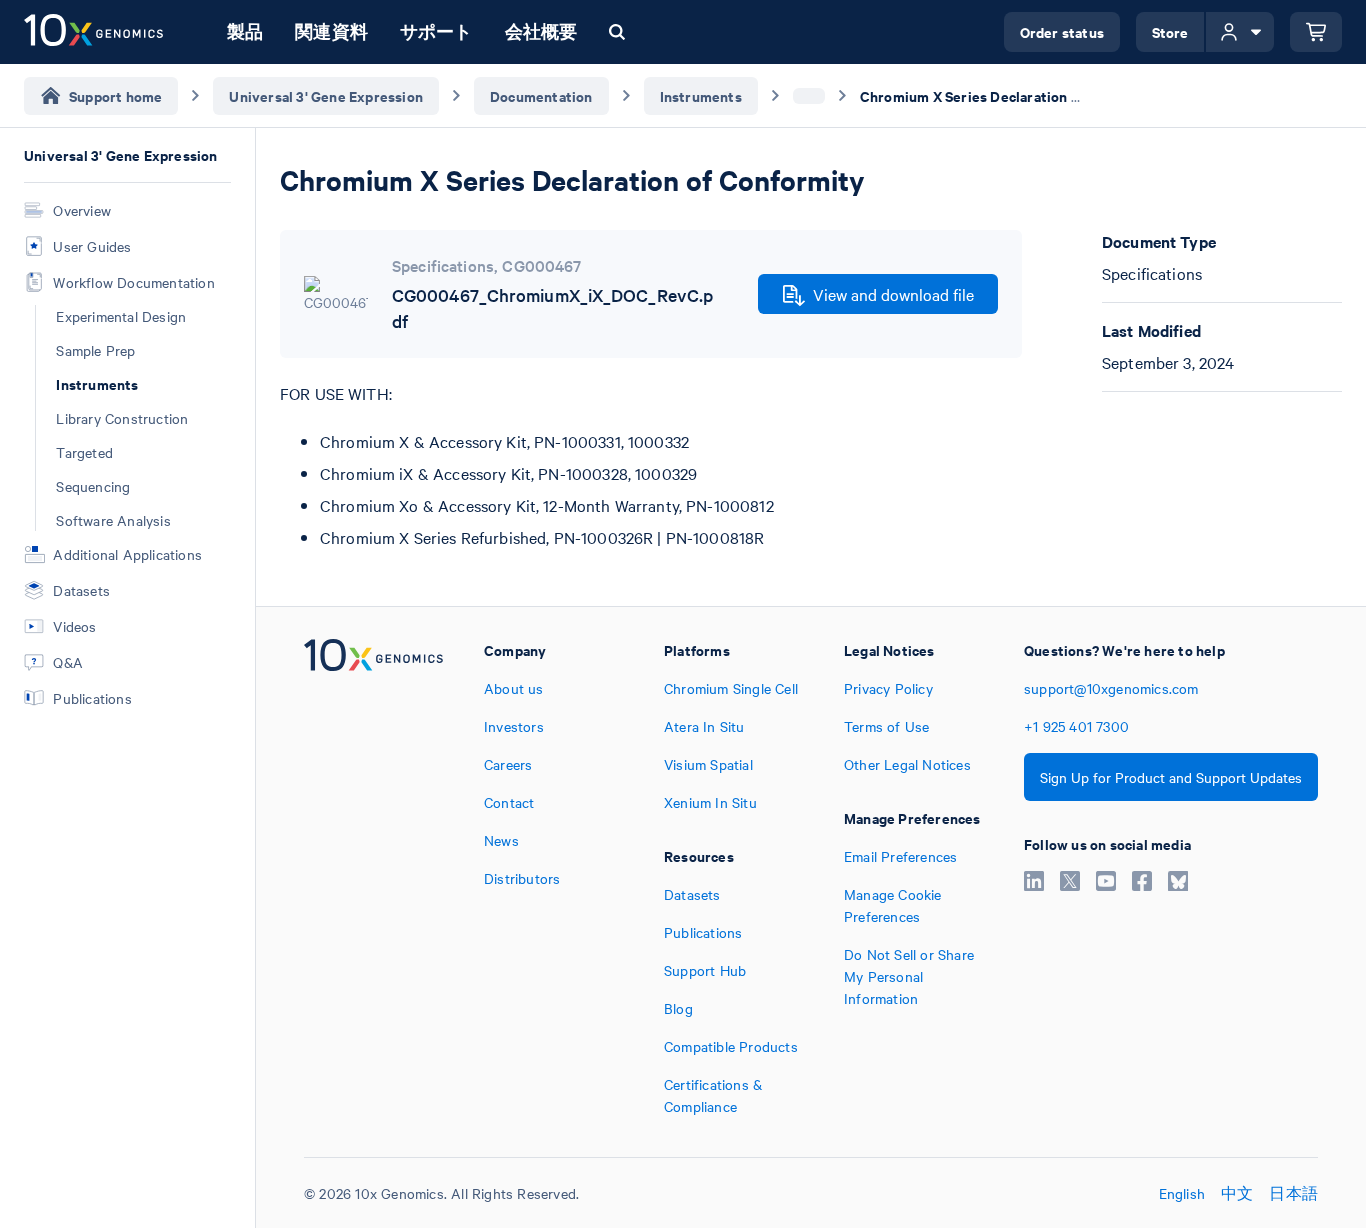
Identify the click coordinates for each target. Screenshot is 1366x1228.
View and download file (893, 294)
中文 (1237, 1193)
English (1182, 1193)
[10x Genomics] (373, 878)
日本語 (1293, 1193)
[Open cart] (1316, 32)
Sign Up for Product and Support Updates (1171, 777)
